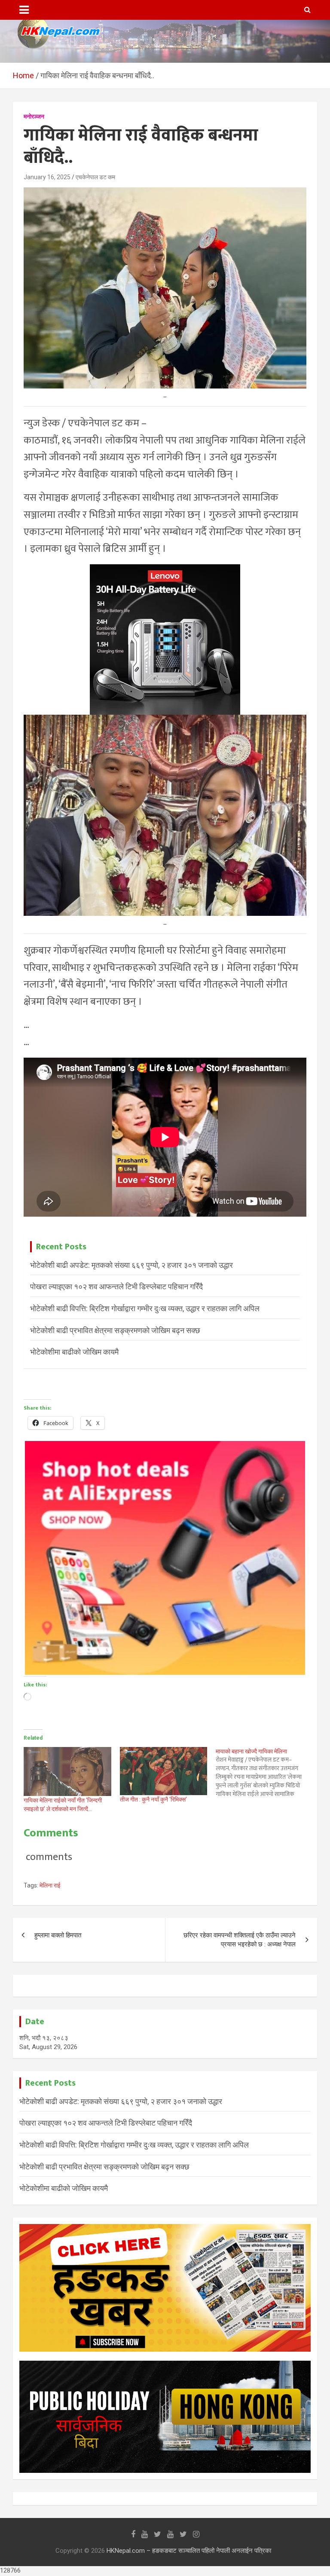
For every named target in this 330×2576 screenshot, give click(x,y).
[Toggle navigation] (24, 10)
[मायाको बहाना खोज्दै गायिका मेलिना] (264, 1773)
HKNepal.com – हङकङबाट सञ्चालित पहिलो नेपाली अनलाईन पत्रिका (189, 2551)
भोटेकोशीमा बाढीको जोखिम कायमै (74, 1352)
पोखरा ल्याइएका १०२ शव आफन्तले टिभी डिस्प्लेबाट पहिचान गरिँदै (116, 1286)
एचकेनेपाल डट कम (95, 177)
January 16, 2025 (47, 177)
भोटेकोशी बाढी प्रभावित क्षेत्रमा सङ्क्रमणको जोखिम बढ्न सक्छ (115, 1330)
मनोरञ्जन (34, 116)
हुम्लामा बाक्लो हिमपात (58, 1935)
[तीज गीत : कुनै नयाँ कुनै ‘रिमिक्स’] (164, 1771)
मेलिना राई (50, 1885)
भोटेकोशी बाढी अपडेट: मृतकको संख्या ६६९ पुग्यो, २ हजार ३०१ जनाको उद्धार (131, 1265)
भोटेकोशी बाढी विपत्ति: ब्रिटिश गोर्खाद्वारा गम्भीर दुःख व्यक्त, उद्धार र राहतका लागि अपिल (145, 1308)
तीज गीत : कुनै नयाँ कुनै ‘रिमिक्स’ (153, 1799)
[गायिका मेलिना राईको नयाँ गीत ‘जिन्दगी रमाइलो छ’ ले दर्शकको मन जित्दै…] (67, 1771)
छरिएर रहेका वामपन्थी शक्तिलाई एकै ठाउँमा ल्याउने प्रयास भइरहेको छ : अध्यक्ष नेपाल (240, 1940)
